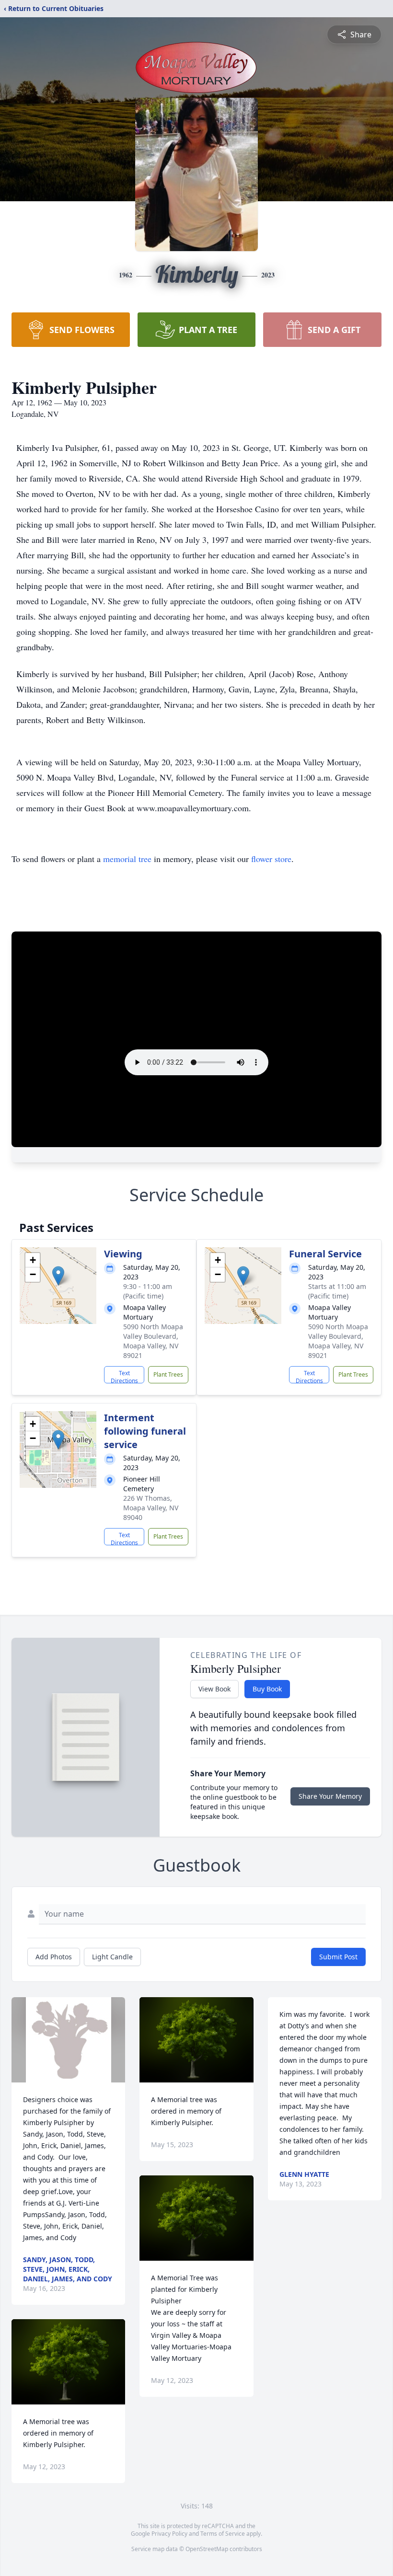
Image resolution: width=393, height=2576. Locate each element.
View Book (214, 1689)
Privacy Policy (169, 2534)
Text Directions (124, 1376)
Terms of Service (223, 2534)
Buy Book (267, 1689)
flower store (271, 859)
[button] (58, 1276)
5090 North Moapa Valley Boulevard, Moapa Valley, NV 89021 (153, 1341)
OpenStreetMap (207, 2549)
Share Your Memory (330, 1796)
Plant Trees (168, 1374)
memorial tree (127, 859)
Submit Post (338, 1957)
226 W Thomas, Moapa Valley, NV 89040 (151, 1508)
